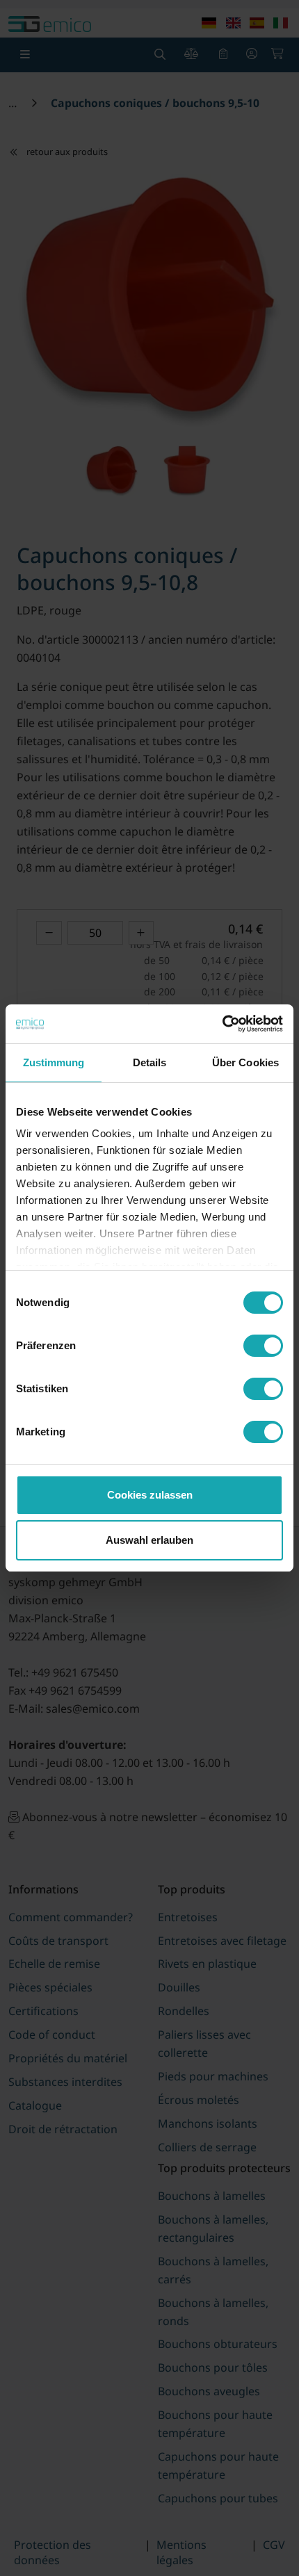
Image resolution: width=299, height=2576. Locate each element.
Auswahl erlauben (149, 1540)
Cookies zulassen (150, 1495)
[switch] (263, 1346)
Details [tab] (150, 1062)
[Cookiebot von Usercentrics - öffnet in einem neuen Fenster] (222, 1024)
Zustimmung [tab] (54, 1062)
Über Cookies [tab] (245, 1062)
